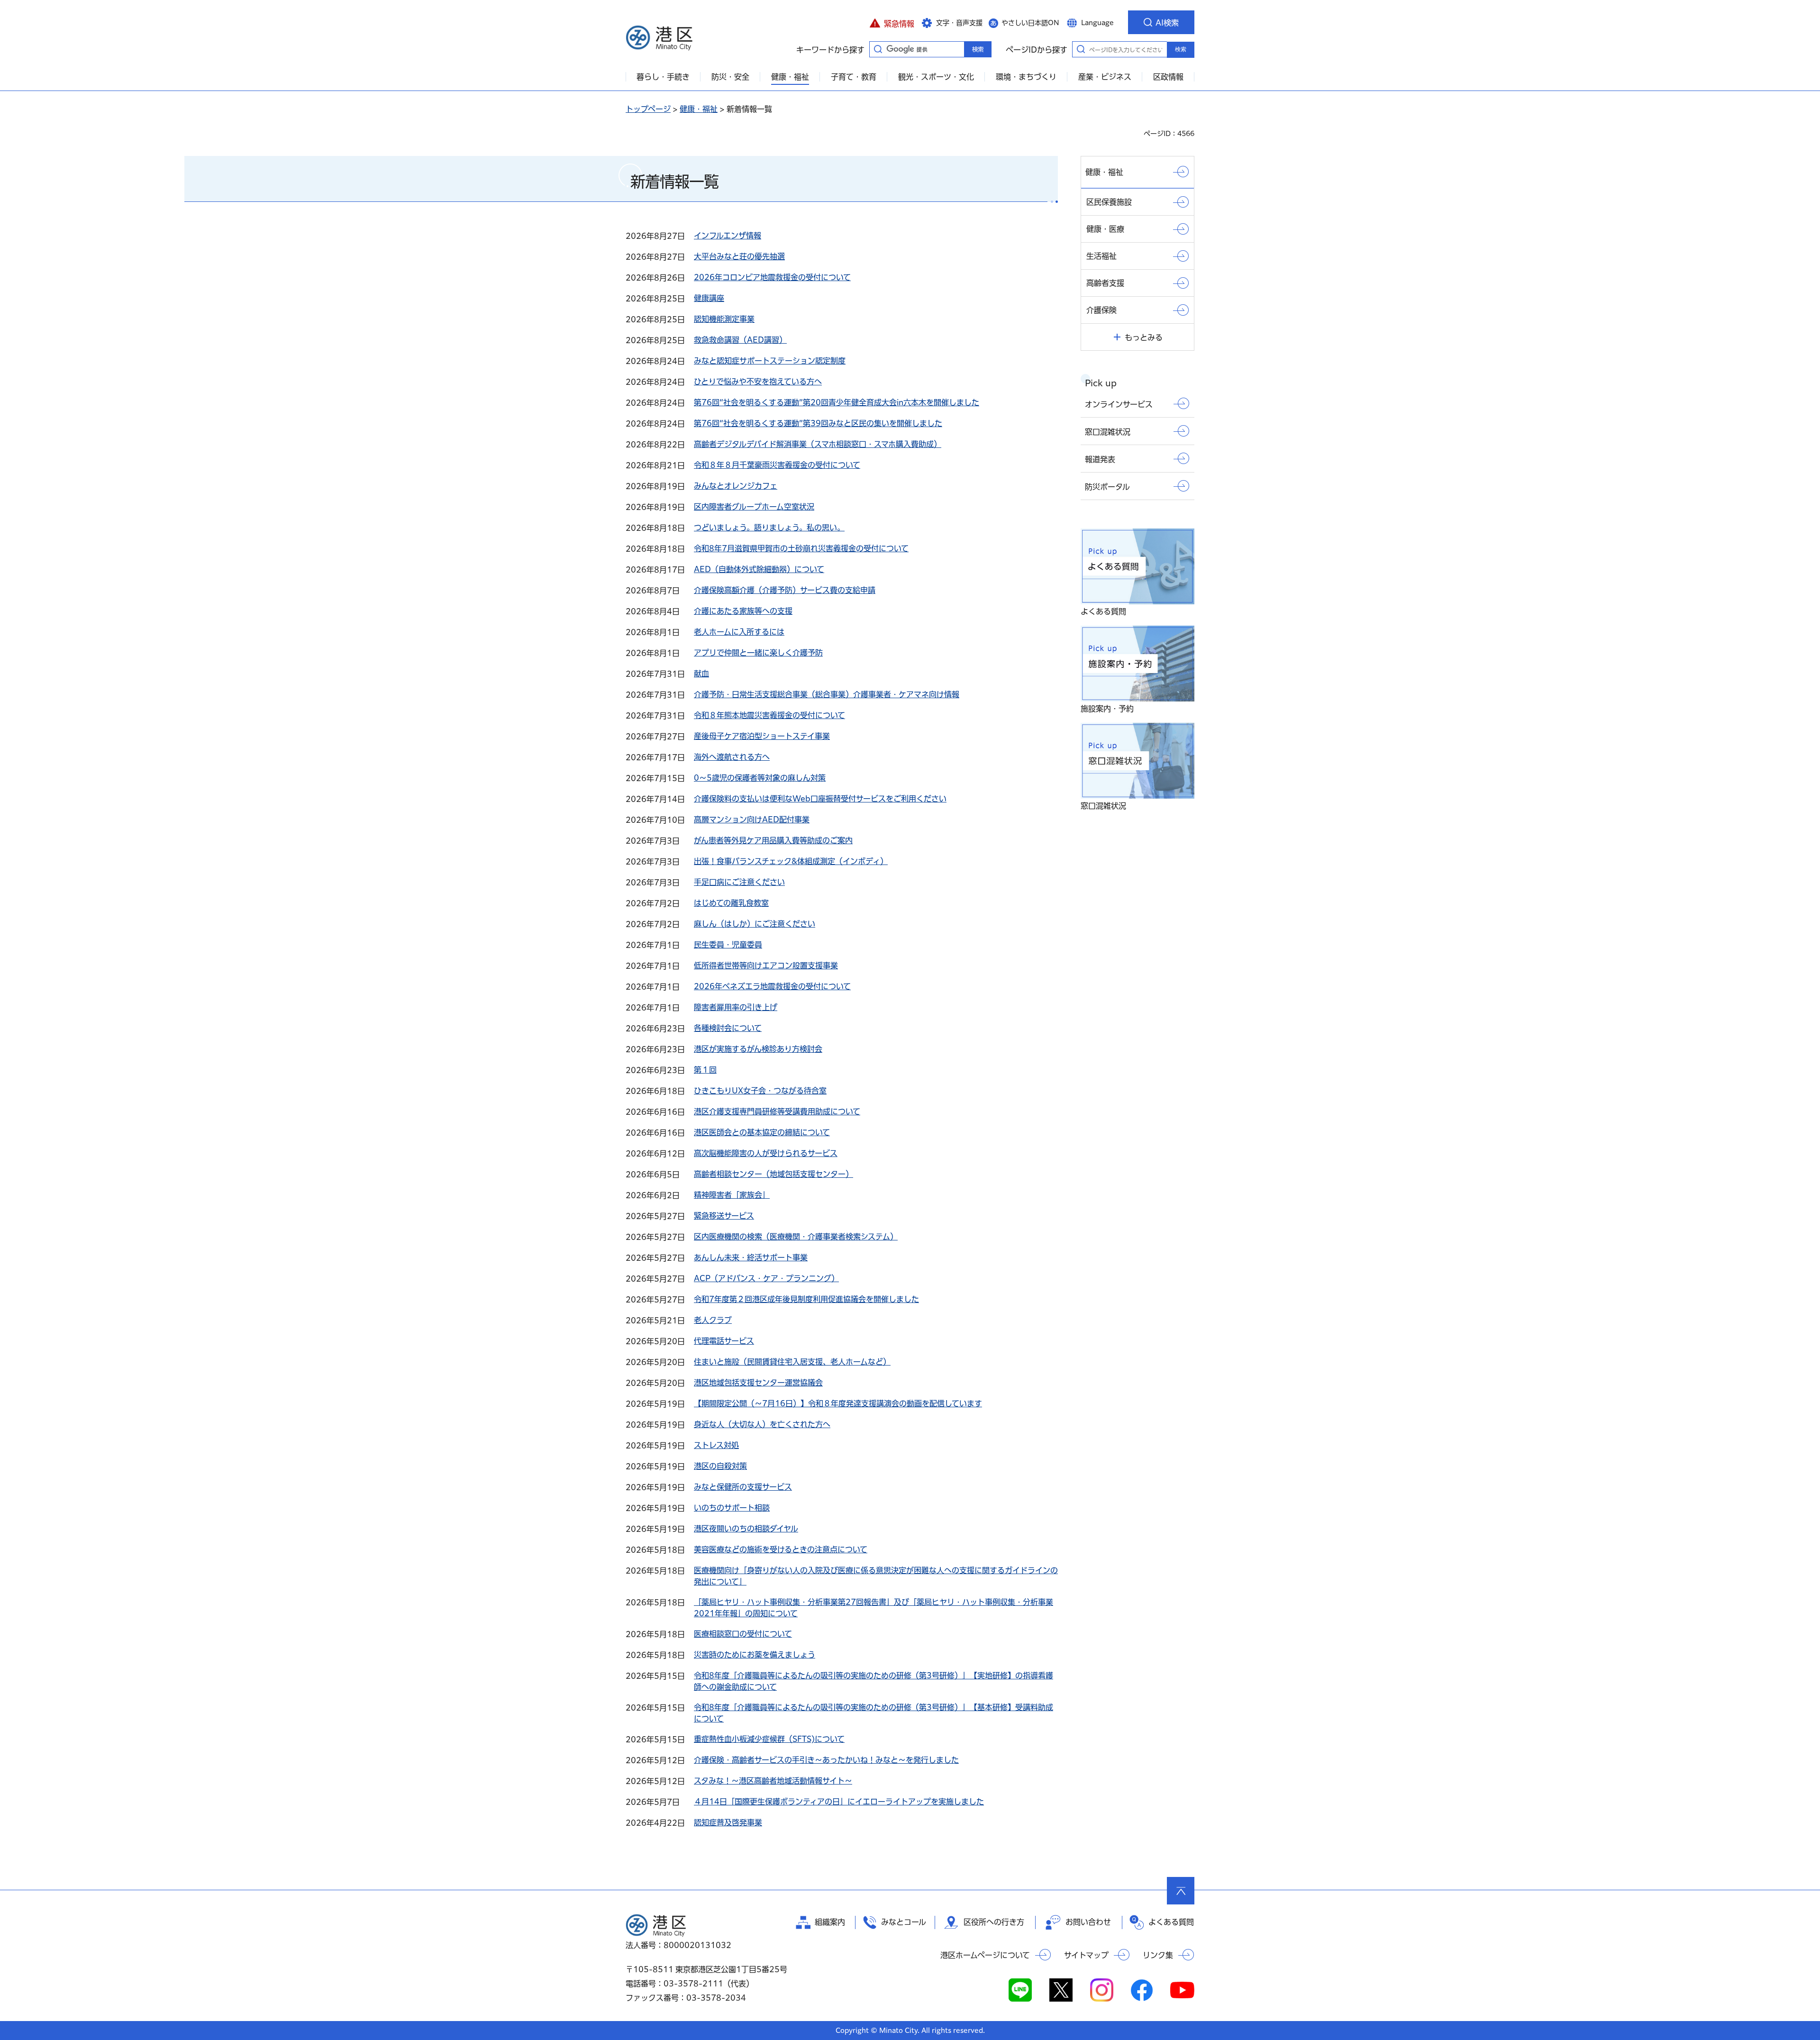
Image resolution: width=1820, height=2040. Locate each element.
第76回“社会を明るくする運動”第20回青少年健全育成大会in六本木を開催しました (837, 402)
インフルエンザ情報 (728, 236)
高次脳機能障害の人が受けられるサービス (766, 1153)
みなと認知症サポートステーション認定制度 (770, 361)
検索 (1181, 49)
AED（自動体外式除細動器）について (759, 569)
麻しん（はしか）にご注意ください (755, 924)
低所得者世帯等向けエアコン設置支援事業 (766, 965)
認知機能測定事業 (724, 319)
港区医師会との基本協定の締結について (762, 1132)
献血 (701, 674)
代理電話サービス (724, 1341)
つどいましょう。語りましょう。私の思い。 (769, 528)
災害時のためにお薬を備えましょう (755, 1655)
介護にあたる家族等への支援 (743, 611)
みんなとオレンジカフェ (736, 486)
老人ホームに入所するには (739, 632)
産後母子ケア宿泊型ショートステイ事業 (762, 736)
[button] (892, 22)
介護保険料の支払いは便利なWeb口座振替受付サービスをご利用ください (820, 799)
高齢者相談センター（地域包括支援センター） (773, 1174)
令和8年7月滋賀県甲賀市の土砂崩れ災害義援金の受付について (801, 548)
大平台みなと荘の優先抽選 (739, 256)
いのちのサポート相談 (732, 1508)
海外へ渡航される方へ (732, 757)
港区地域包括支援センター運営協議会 (758, 1383)
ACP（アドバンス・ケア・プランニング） (766, 1278)
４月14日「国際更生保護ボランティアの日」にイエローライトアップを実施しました (839, 1802)
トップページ (648, 109)
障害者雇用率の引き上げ (736, 1007)
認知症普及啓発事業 (728, 1822)
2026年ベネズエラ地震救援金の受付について (772, 986)
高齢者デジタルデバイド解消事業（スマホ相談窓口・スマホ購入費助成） (818, 444)
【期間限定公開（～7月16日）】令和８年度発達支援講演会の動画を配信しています (838, 1403)
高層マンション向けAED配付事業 (752, 820)
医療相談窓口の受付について (743, 1634)
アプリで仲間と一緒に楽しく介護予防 (758, 653)
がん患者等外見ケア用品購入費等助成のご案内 (773, 840)
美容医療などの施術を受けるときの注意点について (781, 1549)
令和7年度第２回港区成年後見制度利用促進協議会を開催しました (806, 1299)
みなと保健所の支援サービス (743, 1487)
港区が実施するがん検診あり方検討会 (758, 1049)
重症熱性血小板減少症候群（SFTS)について (769, 1739)
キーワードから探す (878, 49)
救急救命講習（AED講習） (740, 340)
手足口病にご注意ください (739, 882)
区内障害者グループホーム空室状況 (754, 507)
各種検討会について (728, 1028)
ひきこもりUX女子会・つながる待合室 (760, 1091)
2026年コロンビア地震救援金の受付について (772, 277)
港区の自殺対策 (720, 1466)
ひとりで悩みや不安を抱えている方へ (758, 382)
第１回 (705, 1070)
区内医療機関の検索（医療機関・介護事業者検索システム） (796, 1237)
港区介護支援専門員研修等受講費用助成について (777, 1111)
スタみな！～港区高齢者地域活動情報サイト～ (773, 1781)
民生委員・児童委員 (728, 945)
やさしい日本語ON (1030, 23)
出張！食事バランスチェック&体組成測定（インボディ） (791, 861)
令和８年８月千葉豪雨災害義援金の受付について (777, 465)
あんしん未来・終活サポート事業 (751, 1257)
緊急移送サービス (724, 1216)
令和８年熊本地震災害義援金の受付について (769, 715)
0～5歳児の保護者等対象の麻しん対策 (760, 778)
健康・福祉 (699, 109)
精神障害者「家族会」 (732, 1195)
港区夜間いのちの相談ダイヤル (746, 1529)
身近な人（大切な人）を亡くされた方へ (762, 1424)
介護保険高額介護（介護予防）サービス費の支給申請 (785, 590)
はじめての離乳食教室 (731, 903)
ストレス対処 (716, 1445)
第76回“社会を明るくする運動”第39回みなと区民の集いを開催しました (818, 423)
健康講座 (709, 298)
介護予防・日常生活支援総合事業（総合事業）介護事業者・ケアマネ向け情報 (827, 694)
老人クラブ (713, 1320)
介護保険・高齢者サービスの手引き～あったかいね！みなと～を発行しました (826, 1760)
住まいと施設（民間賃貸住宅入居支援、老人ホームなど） (792, 1362)
